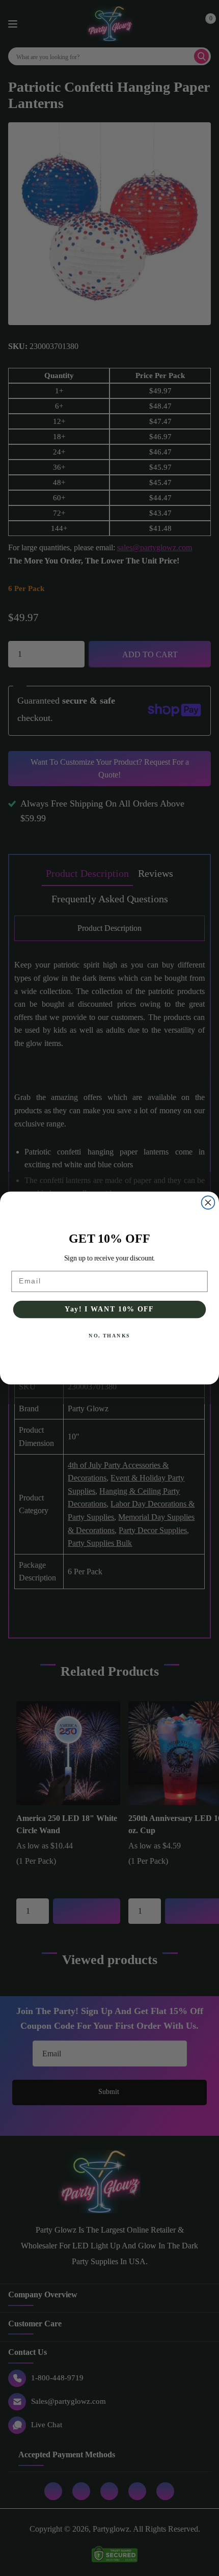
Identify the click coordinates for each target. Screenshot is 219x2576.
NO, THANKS (109, 1336)
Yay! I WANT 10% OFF (109, 1309)
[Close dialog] (208, 1202)
